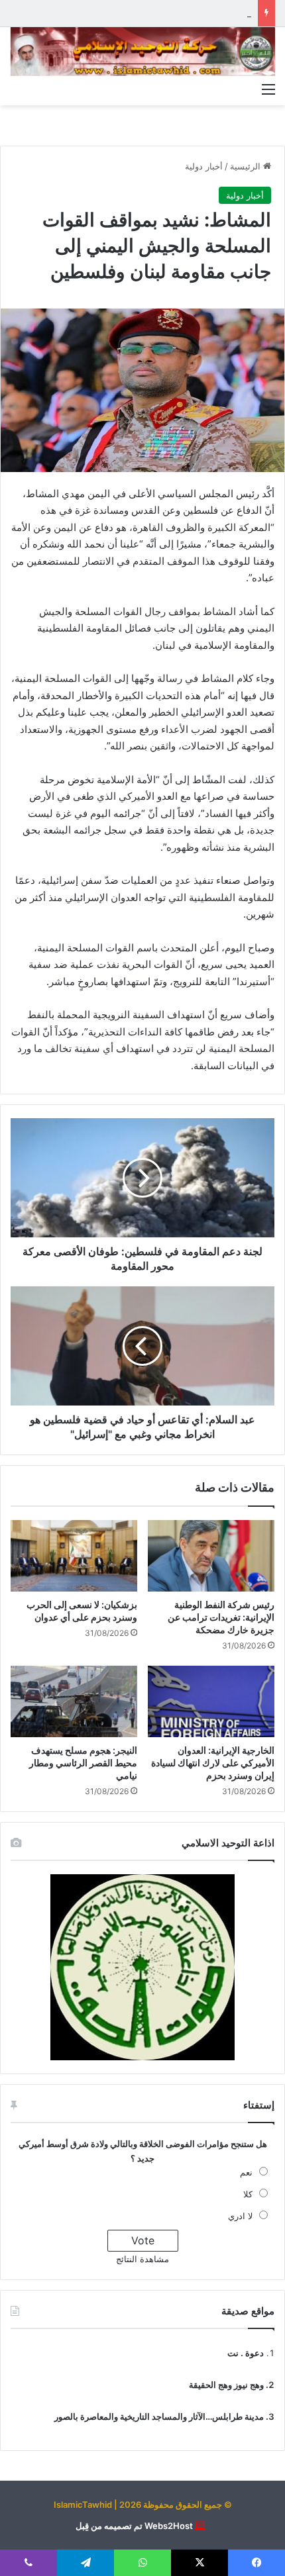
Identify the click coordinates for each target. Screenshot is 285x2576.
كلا (248, 2194)
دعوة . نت (246, 2353)
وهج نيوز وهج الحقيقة (226, 2385)
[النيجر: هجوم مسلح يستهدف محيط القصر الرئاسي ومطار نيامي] (74, 1701)
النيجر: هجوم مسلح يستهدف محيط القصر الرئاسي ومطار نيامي (83, 1763)
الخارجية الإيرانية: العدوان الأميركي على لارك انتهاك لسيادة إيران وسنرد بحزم (213, 1763)
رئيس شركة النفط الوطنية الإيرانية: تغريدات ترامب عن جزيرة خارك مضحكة (221, 1617)
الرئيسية (247, 166)
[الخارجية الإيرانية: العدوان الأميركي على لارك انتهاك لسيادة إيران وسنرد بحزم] (211, 1701)
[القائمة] (268, 89)
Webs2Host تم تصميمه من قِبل (134, 2526)
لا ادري (240, 2216)
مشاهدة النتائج (142, 2259)
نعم (246, 2172)
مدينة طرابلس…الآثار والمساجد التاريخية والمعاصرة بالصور (159, 2416)
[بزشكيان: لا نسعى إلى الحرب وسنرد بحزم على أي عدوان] (74, 1556)
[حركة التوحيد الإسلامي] (142, 52)
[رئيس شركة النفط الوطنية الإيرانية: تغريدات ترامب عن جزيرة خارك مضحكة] (211, 1556)
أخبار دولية (204, 166)
